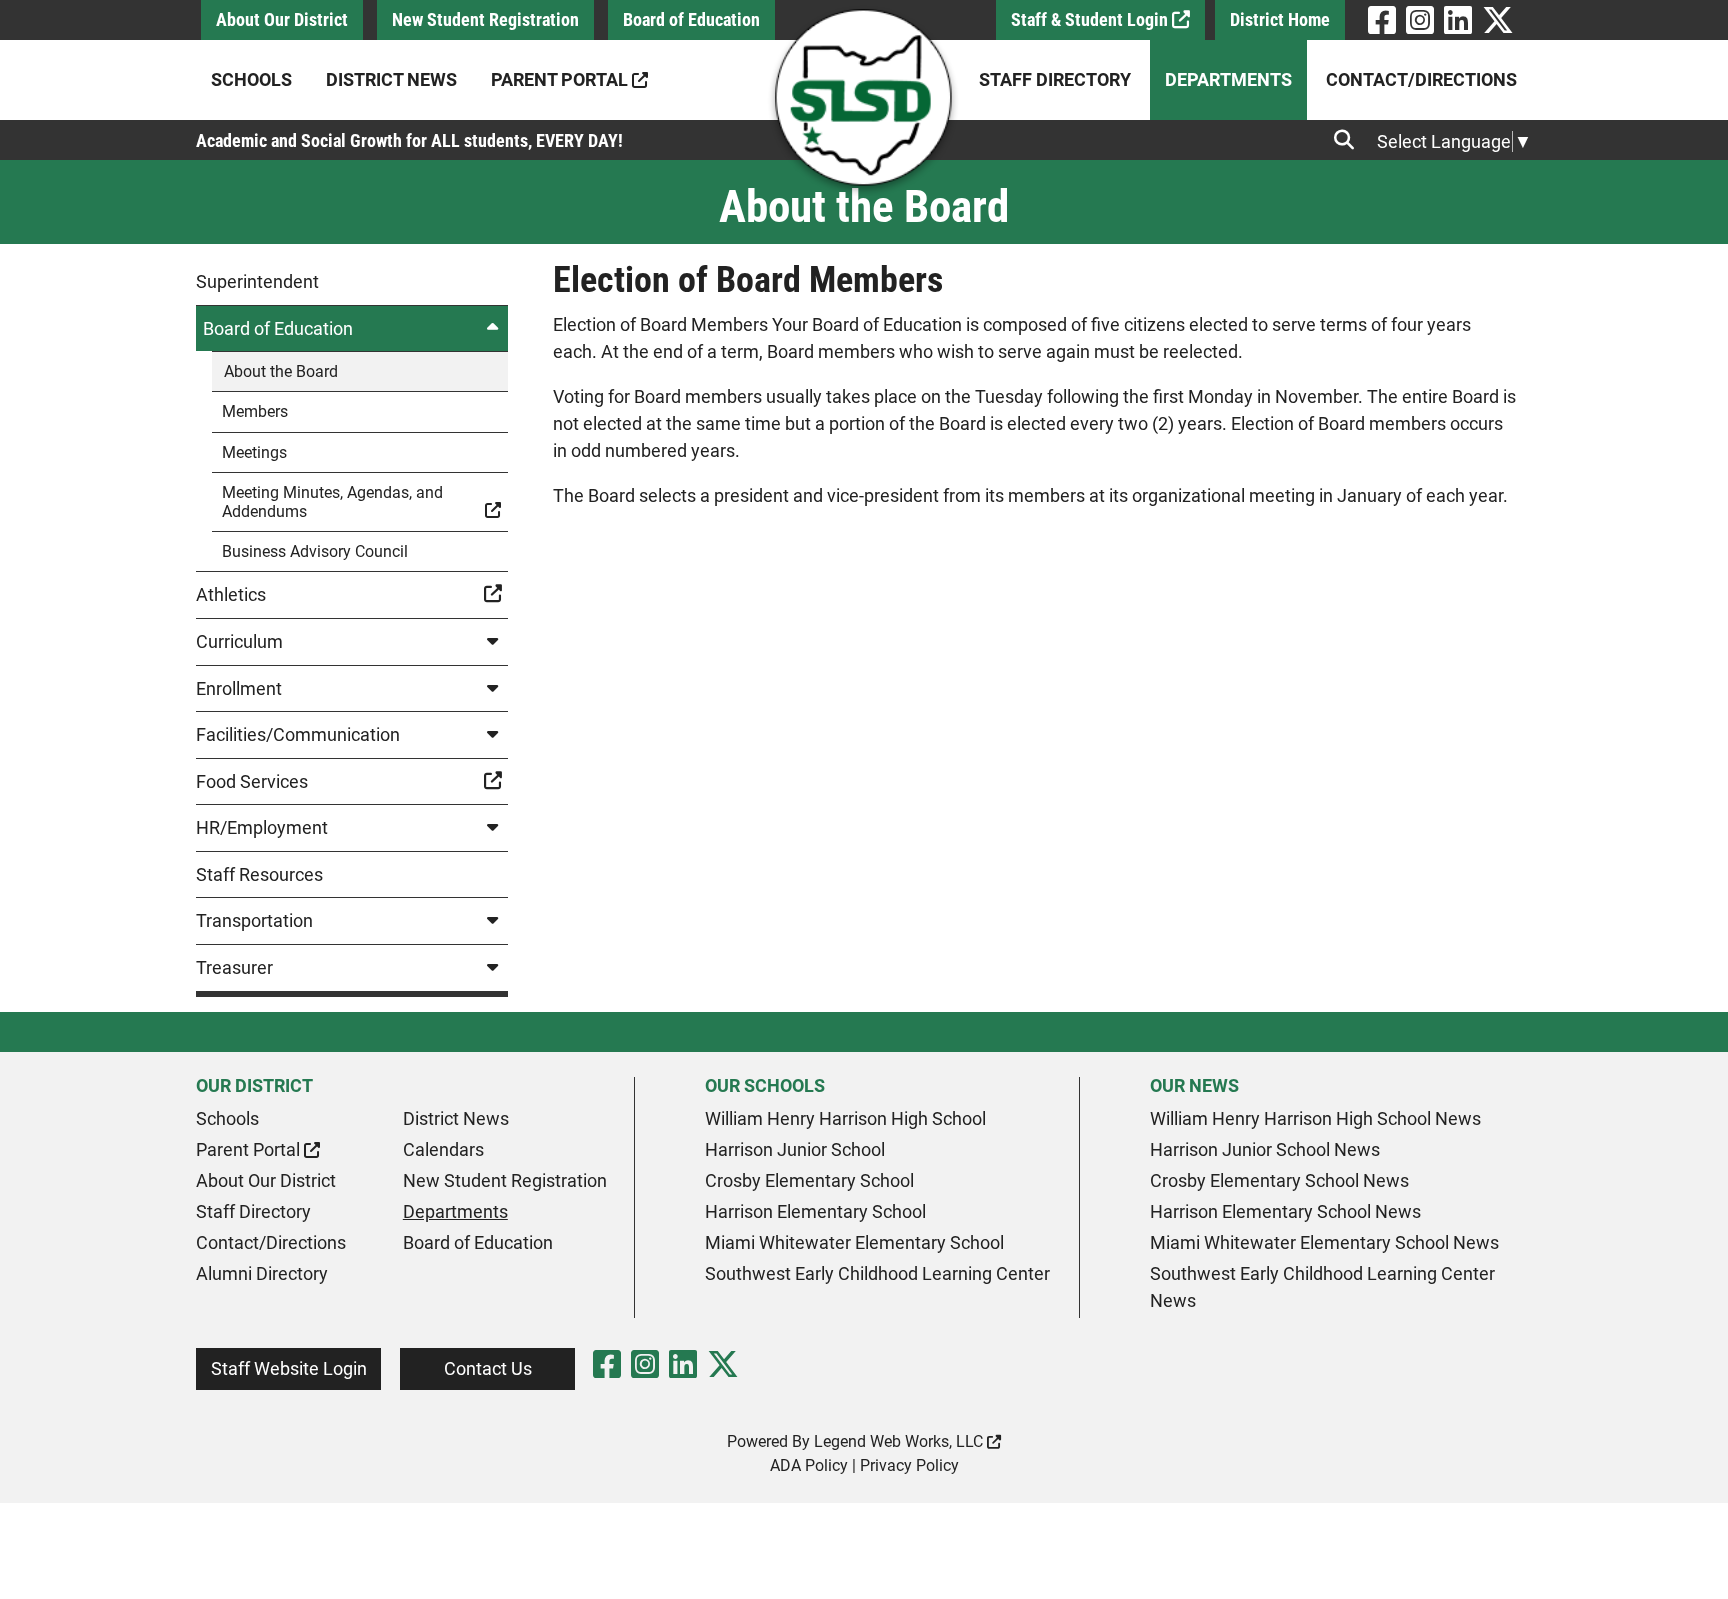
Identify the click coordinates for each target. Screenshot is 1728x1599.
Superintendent (257, 281)
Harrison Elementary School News (1285, 1211)
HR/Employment (262, 827)
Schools (251, 79)
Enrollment (239, 688)
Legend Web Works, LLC (900, 1441)
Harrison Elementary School (815, 1211)
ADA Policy (809, 1465)
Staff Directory (1055, 79)
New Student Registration (485, 19)
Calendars (443, 1149)
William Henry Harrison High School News (1315, 1118)
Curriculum (239, 641)
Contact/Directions (1421, 79)
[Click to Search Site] (1350, 140)
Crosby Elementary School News (1279, 1180)
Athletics (231, 594)
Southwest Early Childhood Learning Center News (1322, 1287)
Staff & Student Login (1091, 19)
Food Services (252, 781)
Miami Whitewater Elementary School (854, 1242)
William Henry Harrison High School (845, 1118)
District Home (1280, 19)
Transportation (254, 920)
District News (391, 79)
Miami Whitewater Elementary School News (1324, 1242)
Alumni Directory (262, 1273)
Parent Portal (561, 79)
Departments (1228, 79)
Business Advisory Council (315, 551)
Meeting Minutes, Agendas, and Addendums (332, 502)
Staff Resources (259, 874)
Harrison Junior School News (1265, 1149)
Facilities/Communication (298, 734)
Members (255, 411)
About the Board (281, 371)
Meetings (254, 452)
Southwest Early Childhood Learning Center (877, 1273)
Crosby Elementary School (809, 1180)
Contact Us (488, 1368)
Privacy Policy (909, 1465)
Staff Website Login (289, 1368)
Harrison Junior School (795, 1149)
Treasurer (234, 967)
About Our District (282, 19)
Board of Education (691, 19)
